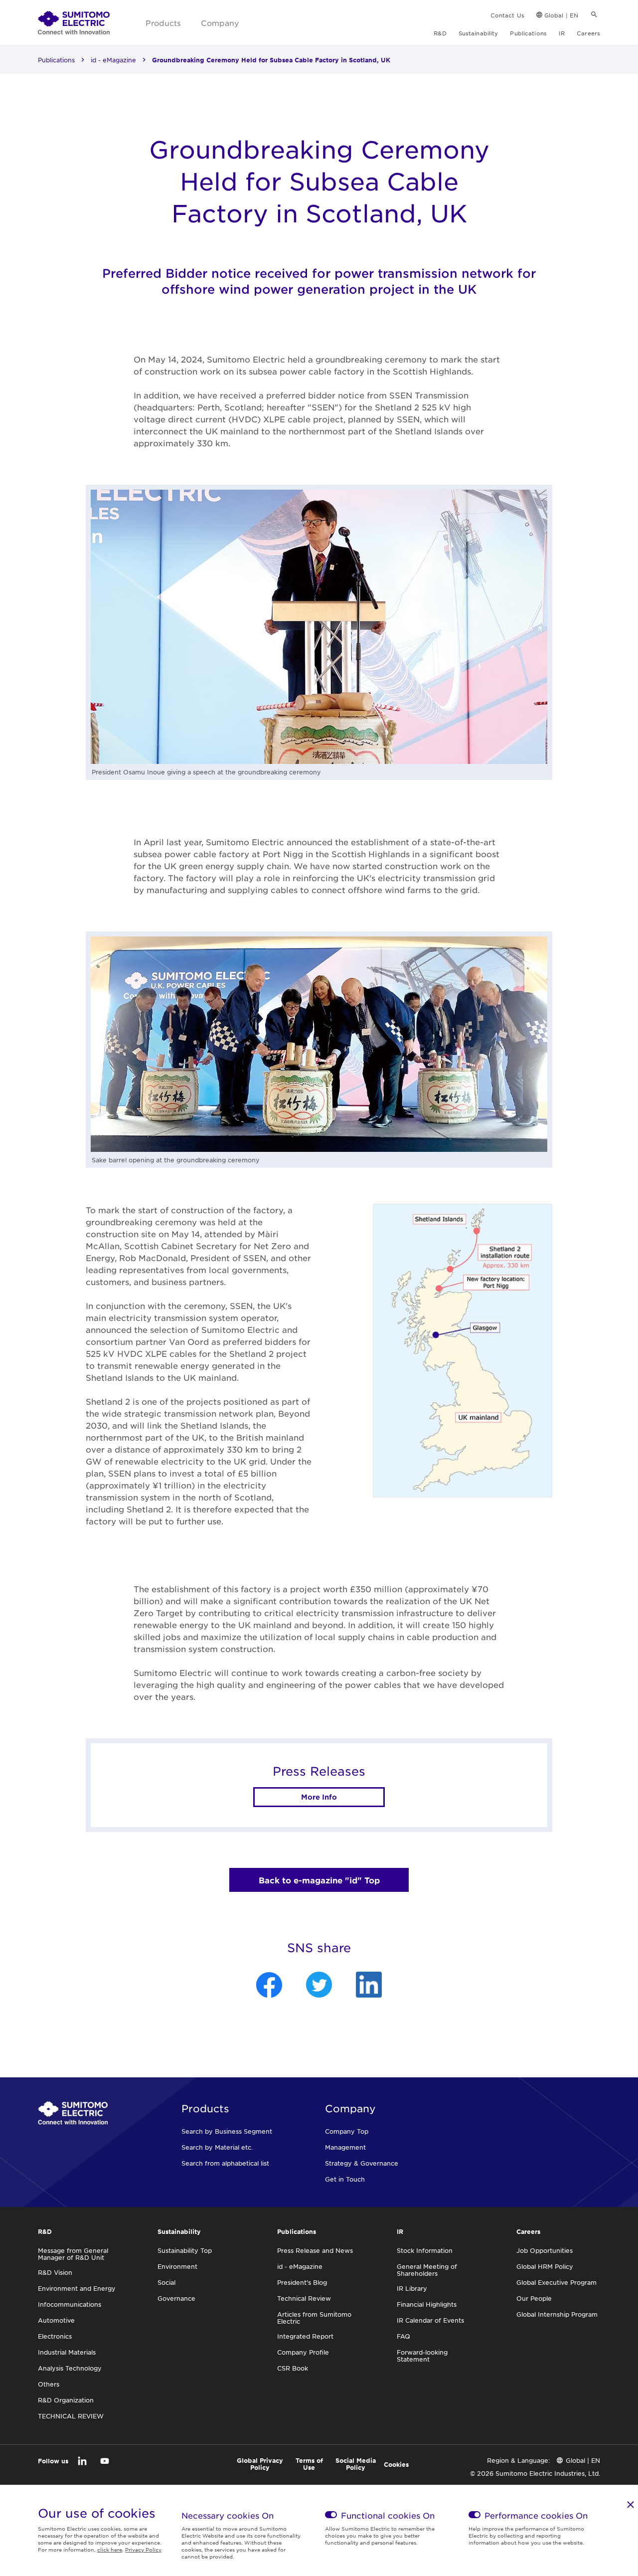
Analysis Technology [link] (70, 2368)
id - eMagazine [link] (113, 60)
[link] (74, 23)
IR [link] (562, 33)
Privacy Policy (143, 2549)
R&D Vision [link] (55, 2272)
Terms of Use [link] (309, 2464)
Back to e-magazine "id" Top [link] (319, 1880)
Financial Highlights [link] (427, 2304)
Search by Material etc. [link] (217, 2147)
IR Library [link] (412, 2288)
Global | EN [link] (561, 15)
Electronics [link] (55, 2336)
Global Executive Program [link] (557, 2282)
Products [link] (163, 23)
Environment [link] (177, 2266)
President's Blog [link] (302, 2282)
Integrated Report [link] (305, 2336)
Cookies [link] (396, 2464)
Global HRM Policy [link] (545, 2266)
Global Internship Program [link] (557, 2314)
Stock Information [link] (425, 2250)
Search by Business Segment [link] (227, 2131)
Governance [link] (176, 2298)
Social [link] (166, 2282)
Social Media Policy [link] (356, 2464)
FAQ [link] (403, 2336)
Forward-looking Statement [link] (422, 2356)
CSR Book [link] (293, 2368)
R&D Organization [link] (66, 2400)
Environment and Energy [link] (77, 2288)
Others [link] (49, 2384)
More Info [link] (319, 1797)
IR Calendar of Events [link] (430, 2320)
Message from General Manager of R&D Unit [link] (73, 2254)
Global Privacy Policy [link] (260, 2464)
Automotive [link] (56, 2320)
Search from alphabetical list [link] (225, 2163)
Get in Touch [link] (345, 2179)
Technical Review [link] (304, 2298)
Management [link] (345, 2147)
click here (110, 2549)
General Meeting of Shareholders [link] (427, 2270)
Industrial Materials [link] (67, 2352)
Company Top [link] (347, 2131)
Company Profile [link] (303, 2352)
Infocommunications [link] (70, 2304)
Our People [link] (534, 2298)
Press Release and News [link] (315, 2250)
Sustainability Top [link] (185, 2250)
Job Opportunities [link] (545, 2250)
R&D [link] (440, 33)
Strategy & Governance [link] (362, 2163)
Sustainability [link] (478, 33)
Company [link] (220, 23)
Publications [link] (528, 33)
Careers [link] (588, 33)
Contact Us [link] (507, 15)
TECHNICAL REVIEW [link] (71, 2416)
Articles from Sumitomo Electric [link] (314, 2318)
